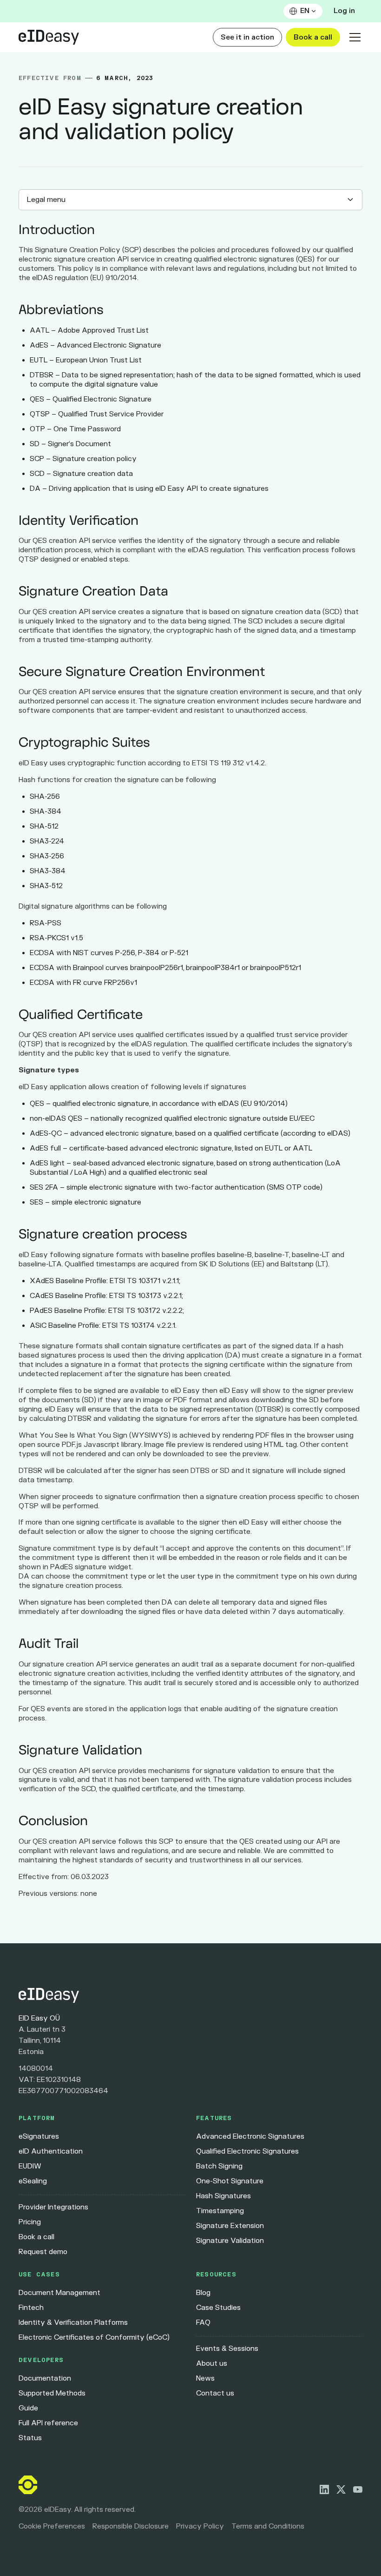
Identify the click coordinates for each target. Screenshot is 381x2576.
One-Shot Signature (230, 2181)
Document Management (59, 2293)
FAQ (203, 2323)
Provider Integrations (53, 2207)
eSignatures (39, 2137)
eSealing (33, 2181)
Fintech (31, 2308)
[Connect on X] (341, 2489)
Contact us (215, 2393)
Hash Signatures (223, 2196)
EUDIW (30, 2166)
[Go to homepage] (190, 1995)
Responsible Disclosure (131, 2526)
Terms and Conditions (268, 2526)
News (205, 2379)
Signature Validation (230, 2241)
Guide (28, 2408)
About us (212, 2364)
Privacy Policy (200, 2526)
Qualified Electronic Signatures (247, 2151)
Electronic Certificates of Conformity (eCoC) (94, 2338)
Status (30, 2438)
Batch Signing (219, 2166)
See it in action (247, 37)
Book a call (313, 37)
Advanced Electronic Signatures (250, 2137)
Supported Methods (52, 2393)
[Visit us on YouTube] (358, 2489)
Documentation (45, 2379)
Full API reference (48, 2423)
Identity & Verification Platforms (73, 2323)
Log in (344, 11)
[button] (303, 11)
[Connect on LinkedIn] (324, 2489)
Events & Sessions (227, 2349)
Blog (203, 2293)
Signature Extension (230, 2226)
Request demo (43, 2252)
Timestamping (220, 2211)
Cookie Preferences (52, 2526)
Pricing (30, 2222)
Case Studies (218, 2308)
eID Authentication (51, 2151)
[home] (49, 37)
